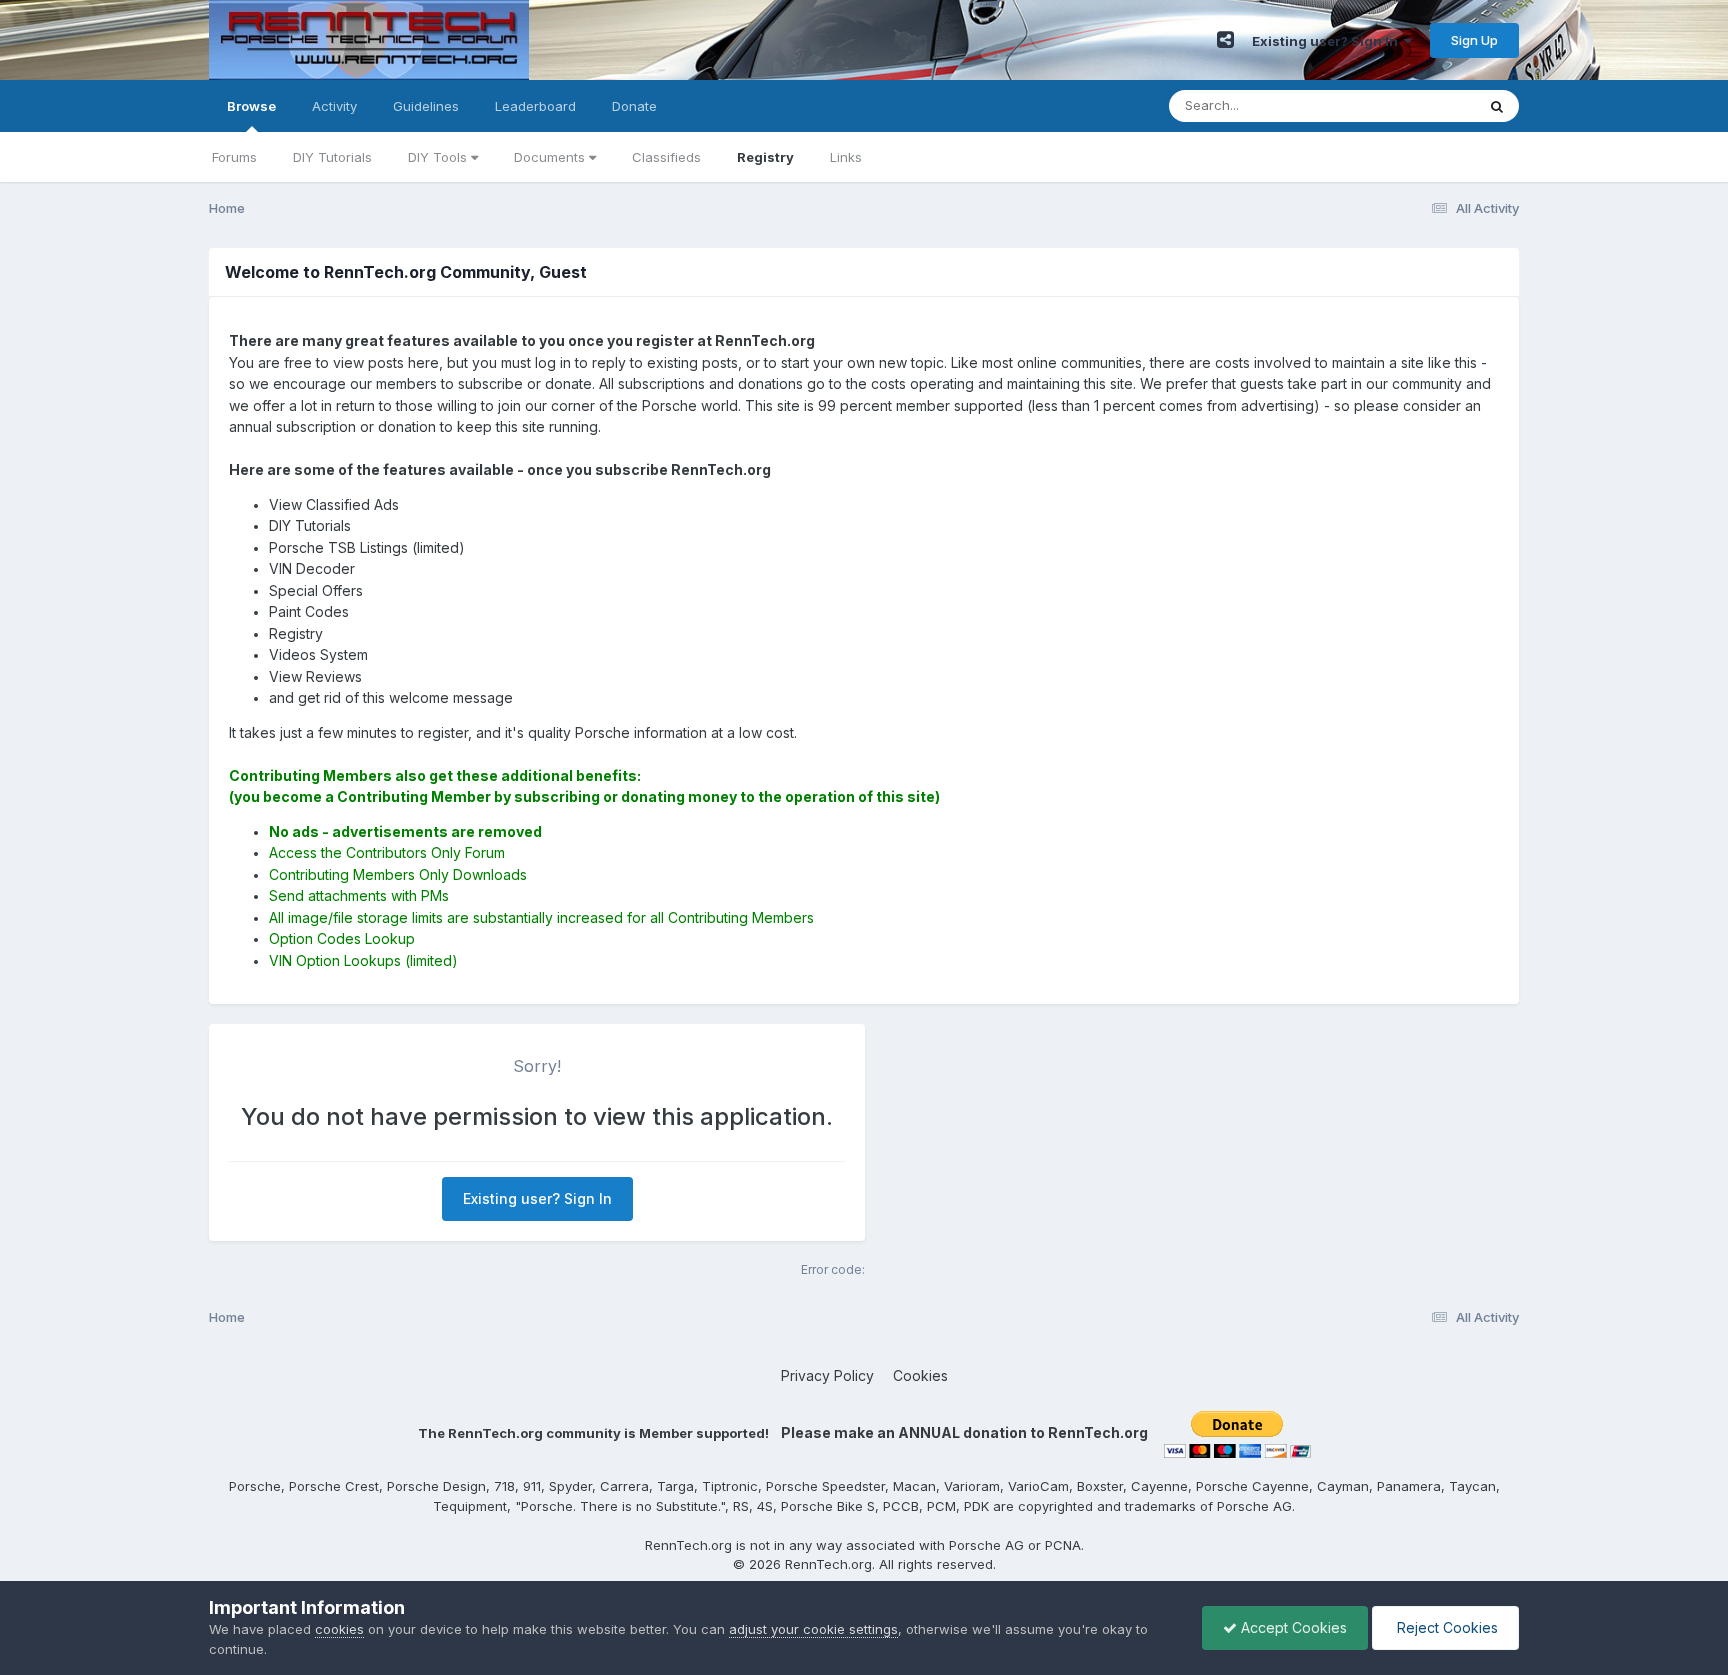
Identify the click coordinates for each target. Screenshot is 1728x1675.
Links (846, 157)
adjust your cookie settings (813, 1629)
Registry (765, 157)
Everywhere (1413, 105)
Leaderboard (535, 106)
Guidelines (426, 106)
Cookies (920, 1375)
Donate (634, 106)
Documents (551, 157)
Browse (251, 106)
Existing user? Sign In (1328, 41)
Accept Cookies (1292, 1627)
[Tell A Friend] (1225, 40)
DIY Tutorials (332, 157)
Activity (334, 106)
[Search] (1497, 106)
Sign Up (1474, 40)
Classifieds (666, 157)
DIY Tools (439, 157)
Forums (234, 157)
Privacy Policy (827, 1375)
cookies (339, 1629)
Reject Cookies (1445, 1627)
